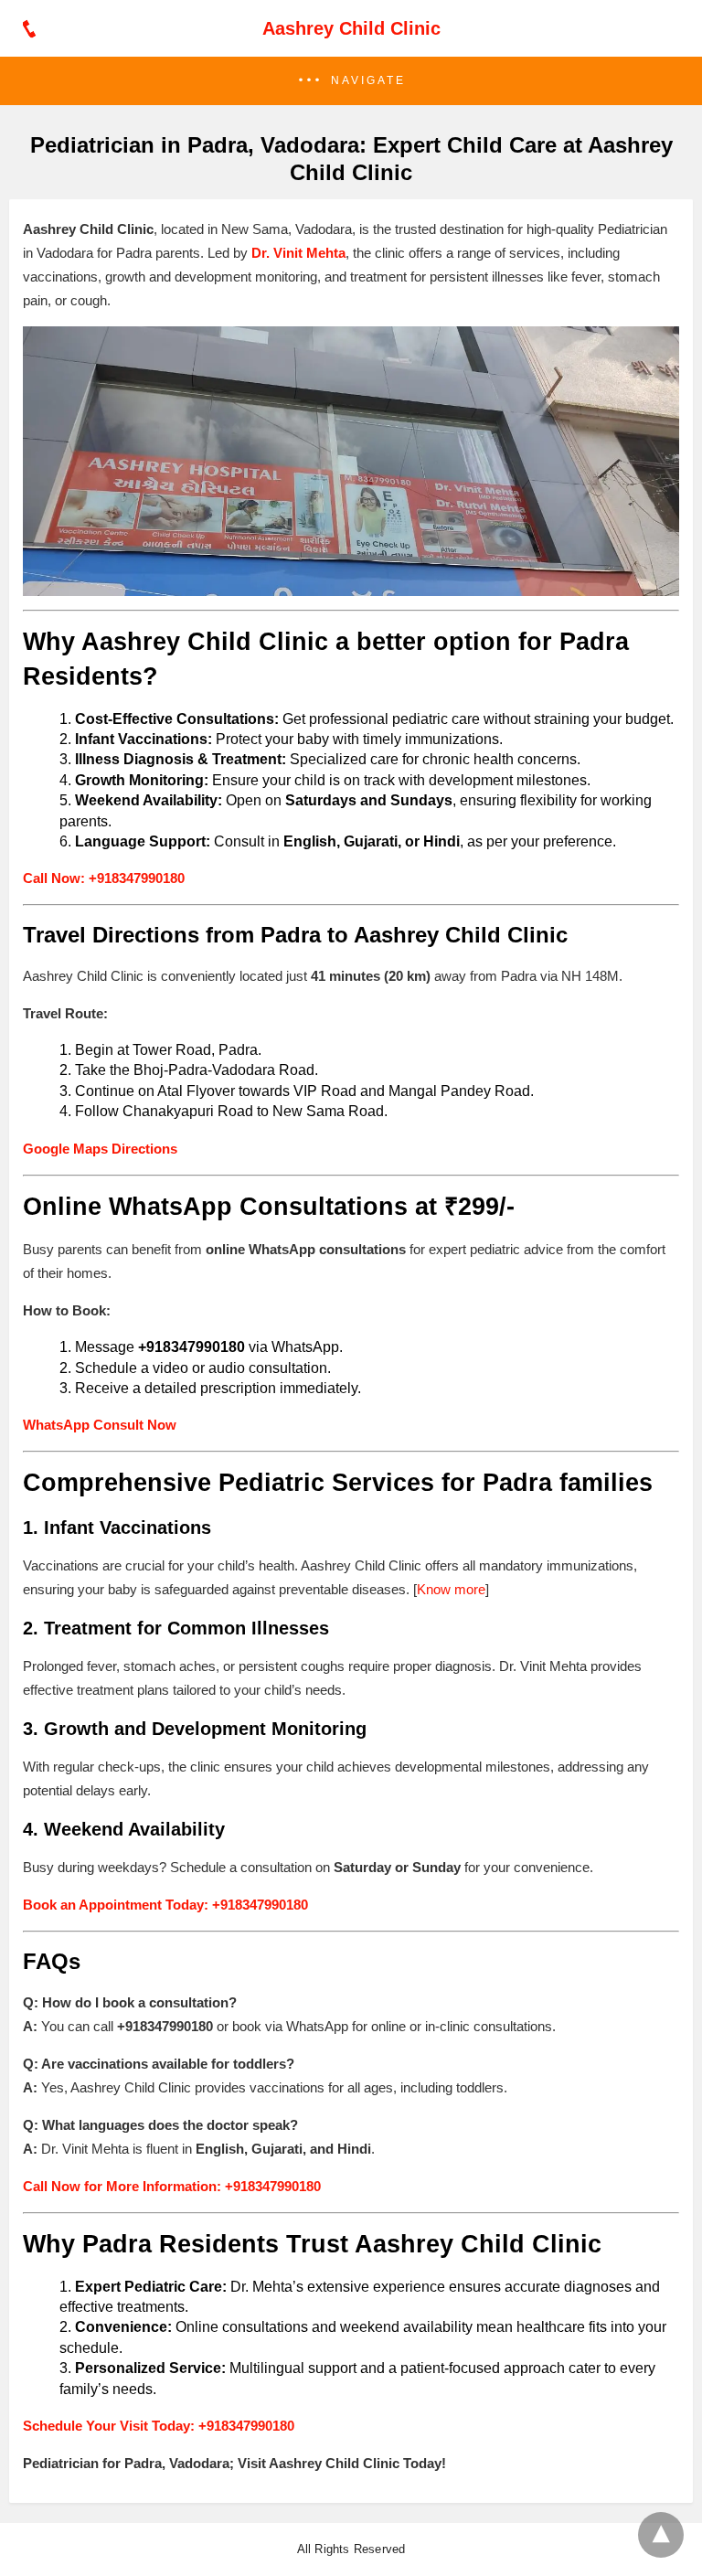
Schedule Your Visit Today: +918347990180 (159, 2426)
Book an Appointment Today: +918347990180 (165, 1905)
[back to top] (661, 2535)
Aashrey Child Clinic (351, 28)
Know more (451, 1589)
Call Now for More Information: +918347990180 (172, 2186)
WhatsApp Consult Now (100, 1425)
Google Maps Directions (100, 1149)
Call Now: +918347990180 (104, 878)
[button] (351, 81)
